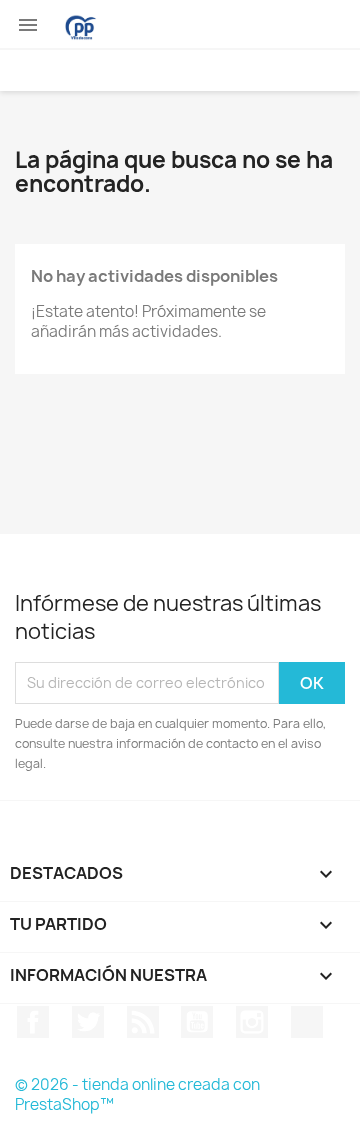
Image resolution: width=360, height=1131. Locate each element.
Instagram (252, 1022)
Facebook (33, 1022)
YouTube (197, 1022)
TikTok (307, 1022)
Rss (143, 1022)
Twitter (88, 1022)
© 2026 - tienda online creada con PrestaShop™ (137, 1094)
